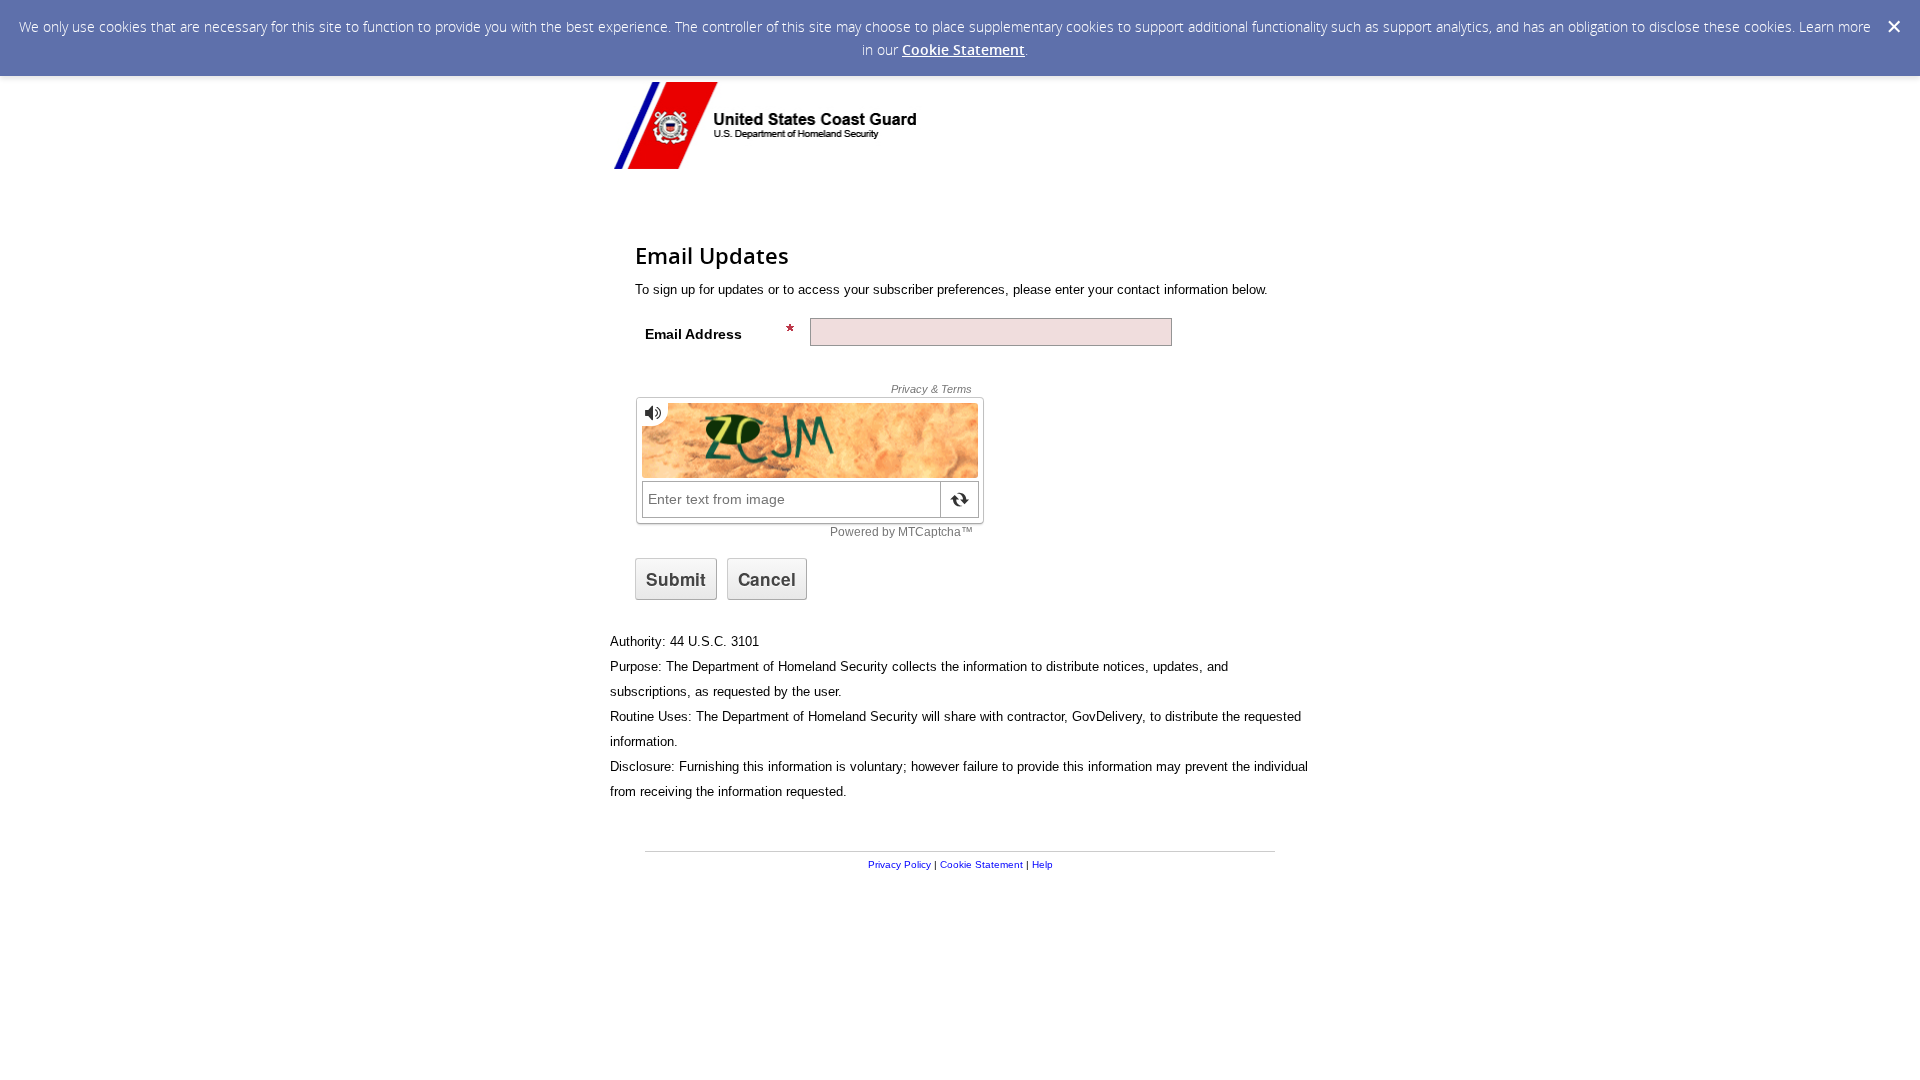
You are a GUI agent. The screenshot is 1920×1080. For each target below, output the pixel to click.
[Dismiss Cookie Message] (1894, 27)
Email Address (693, 334)
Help (1042, 864)
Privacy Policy (899, 864)
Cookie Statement (963, 49)
